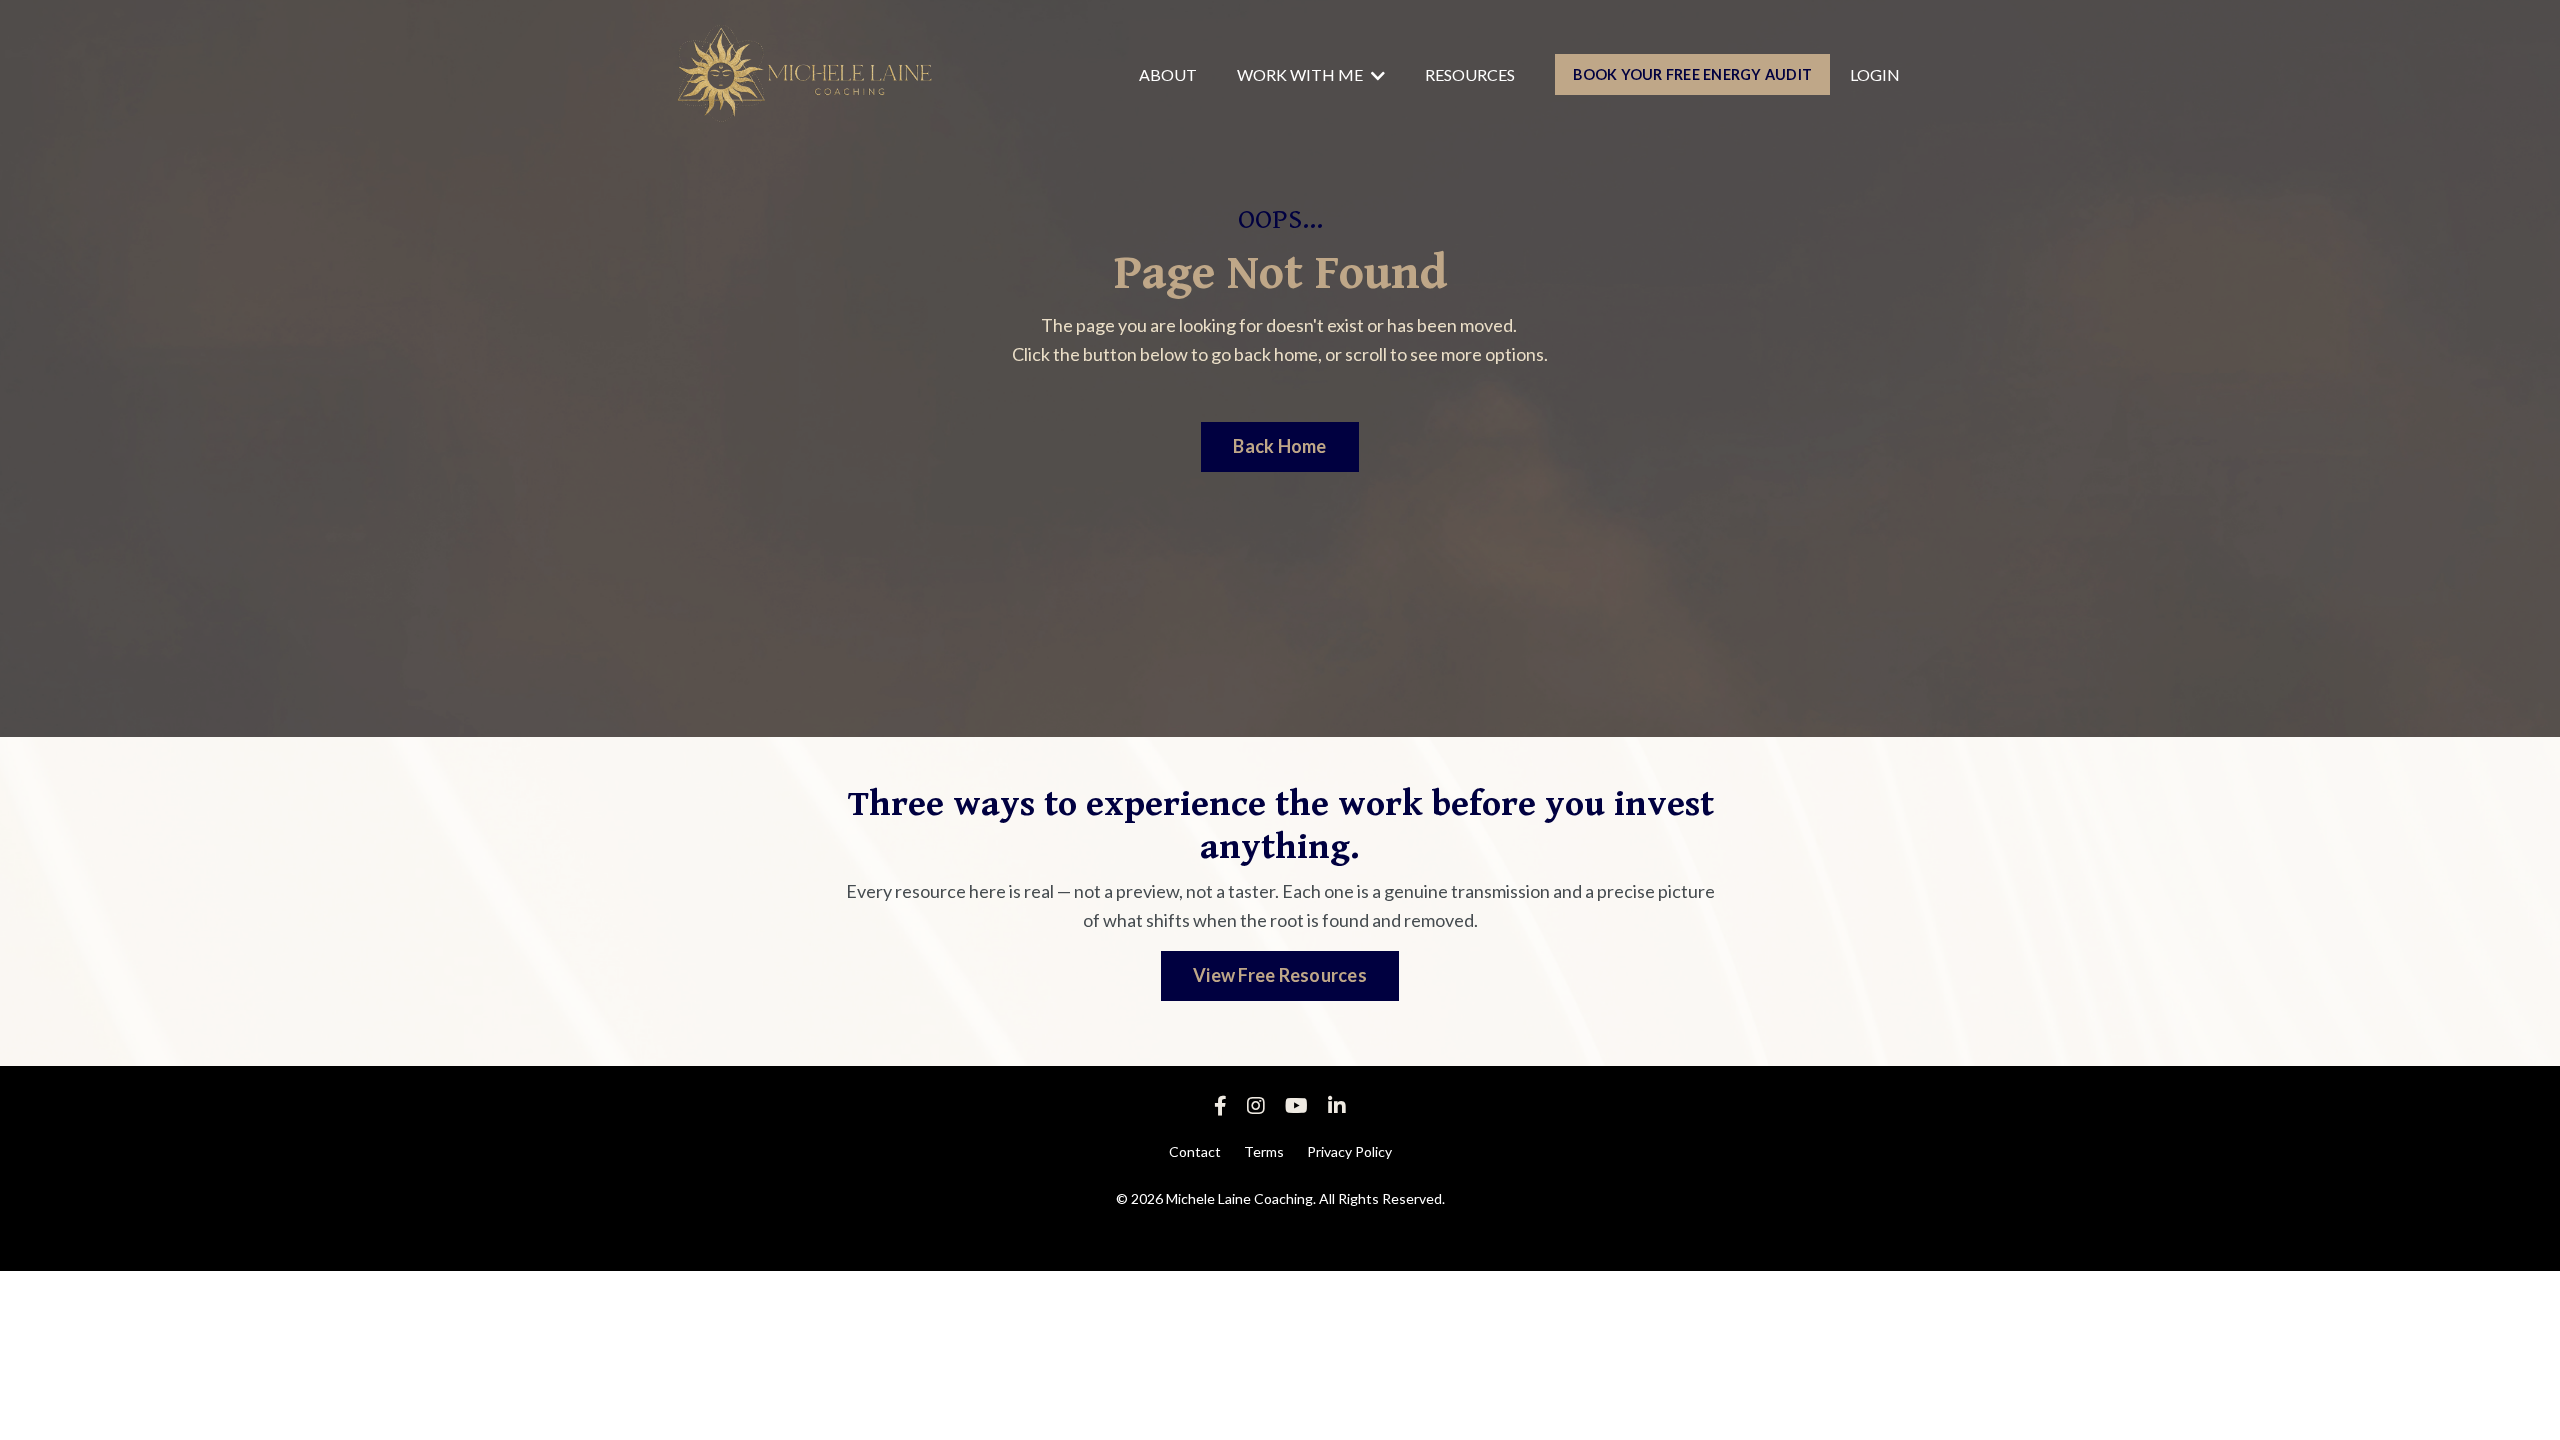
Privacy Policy (1349, 1151)
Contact (1195, 1151)
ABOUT (1168, 74)
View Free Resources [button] (1280, 975)
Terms (1264, 1151)
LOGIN (1875, 74)
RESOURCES (1470, 74)
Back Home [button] (1279, 446)
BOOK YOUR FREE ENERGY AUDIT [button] (1692, 74)
